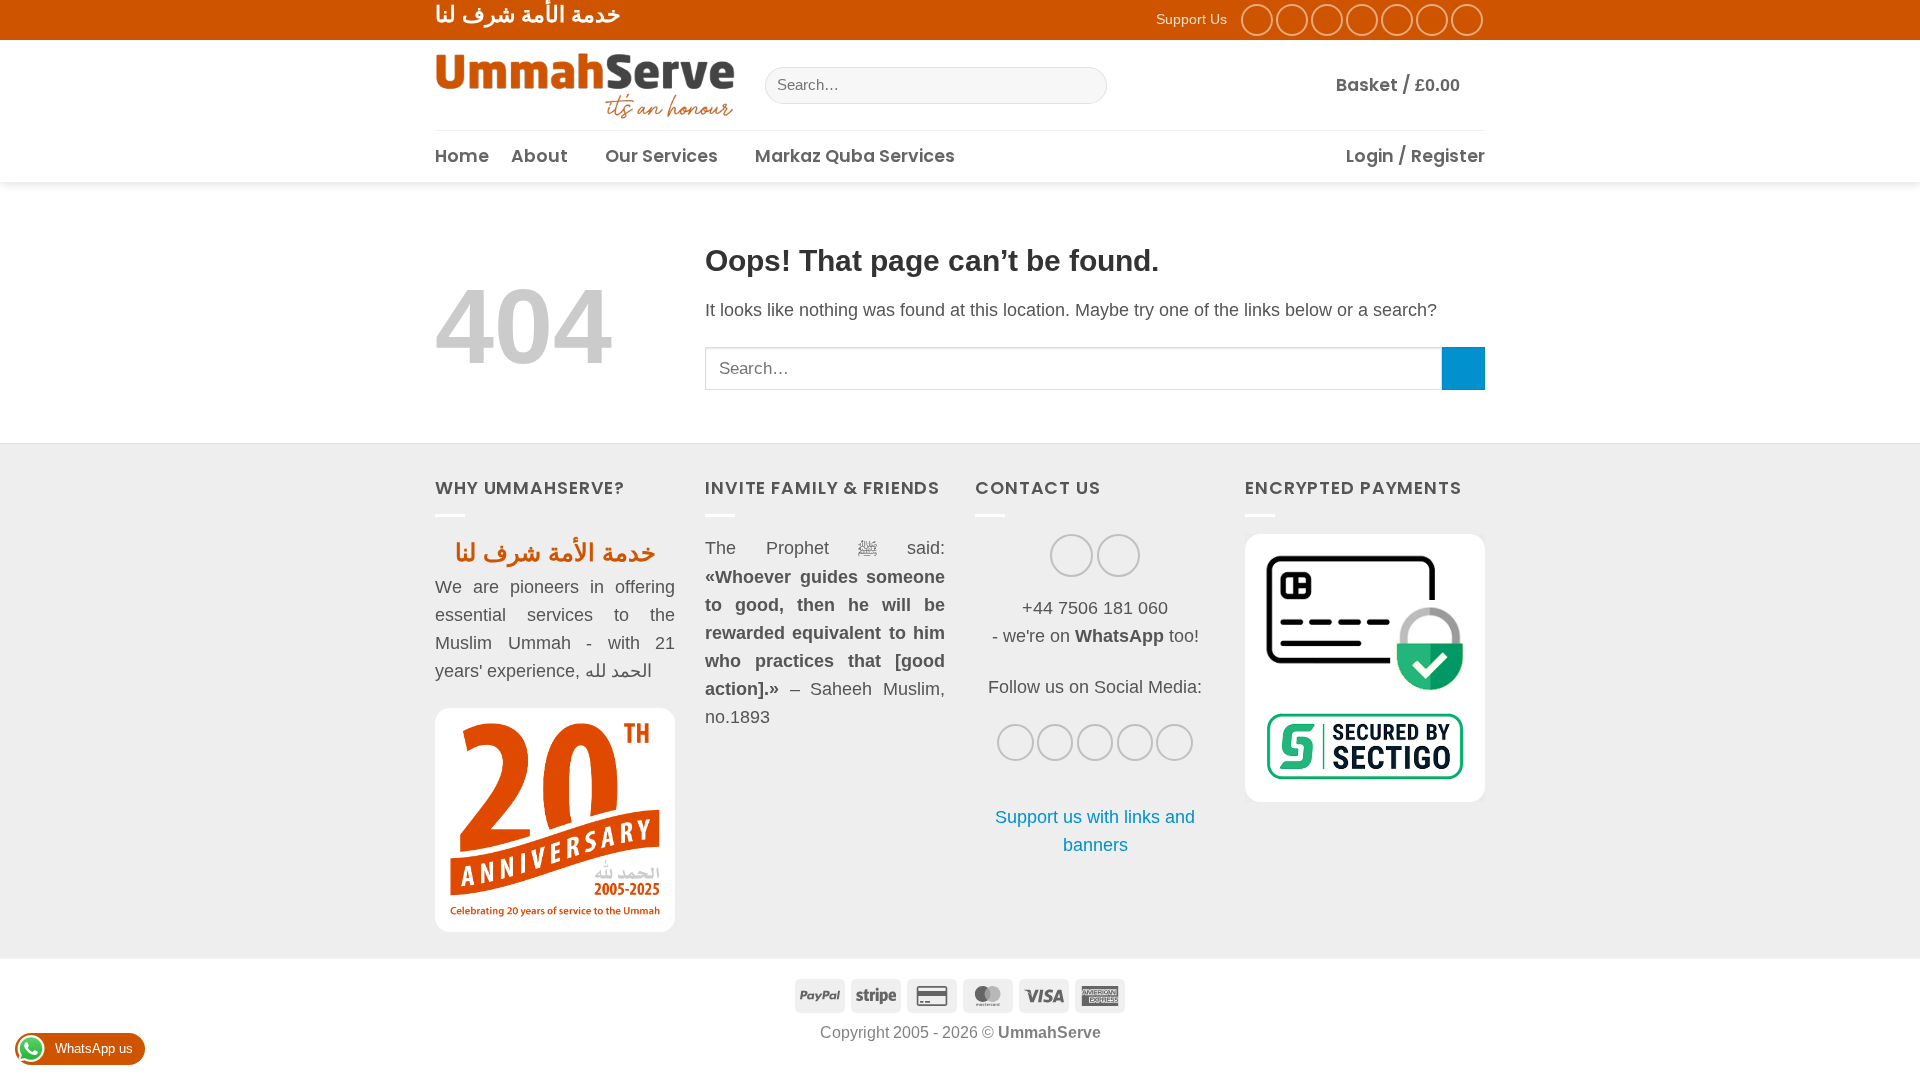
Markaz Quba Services (855, 156)
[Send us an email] (1362, 20)
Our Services (661, 156)
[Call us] (1397, 20)
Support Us (1191, 19)
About (539, 156)
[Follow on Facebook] (1257, 20)
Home (462, 156)
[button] (1410, 85)
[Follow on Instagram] (1292, 20)
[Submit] (1085, 85)
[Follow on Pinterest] (1432, 20)
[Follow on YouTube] (1467, 20)
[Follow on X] (1327, 20)
